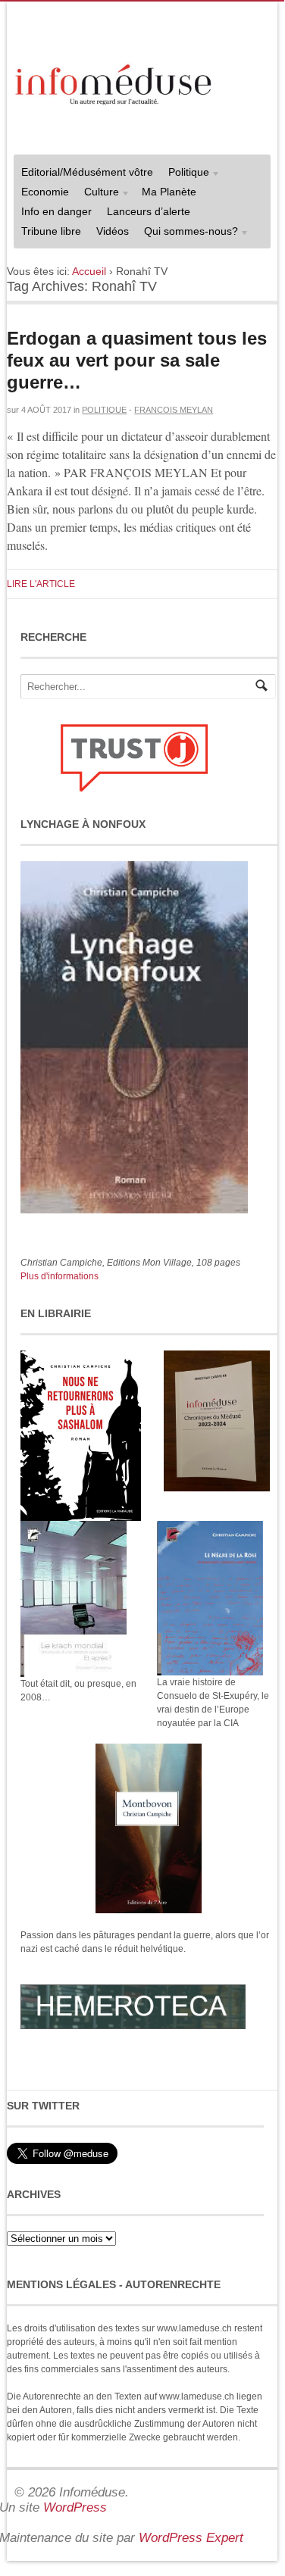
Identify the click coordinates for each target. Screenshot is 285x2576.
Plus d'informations (60, 1276)
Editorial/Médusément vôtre (87, 172)
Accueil (89, 271)
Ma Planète (169, 192)
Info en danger (56, 211)
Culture (98, 194)
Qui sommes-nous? (187, 233)
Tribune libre (51, 231)
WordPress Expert (191, 2538)
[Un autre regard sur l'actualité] (115, 82)
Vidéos (113, 231)
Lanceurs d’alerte (149, 211)
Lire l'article (41, 584)
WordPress (75, 2507)
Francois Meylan (174, 410)
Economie (45, 192)
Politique (185, 174)
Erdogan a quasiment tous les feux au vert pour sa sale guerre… (137, 360)
